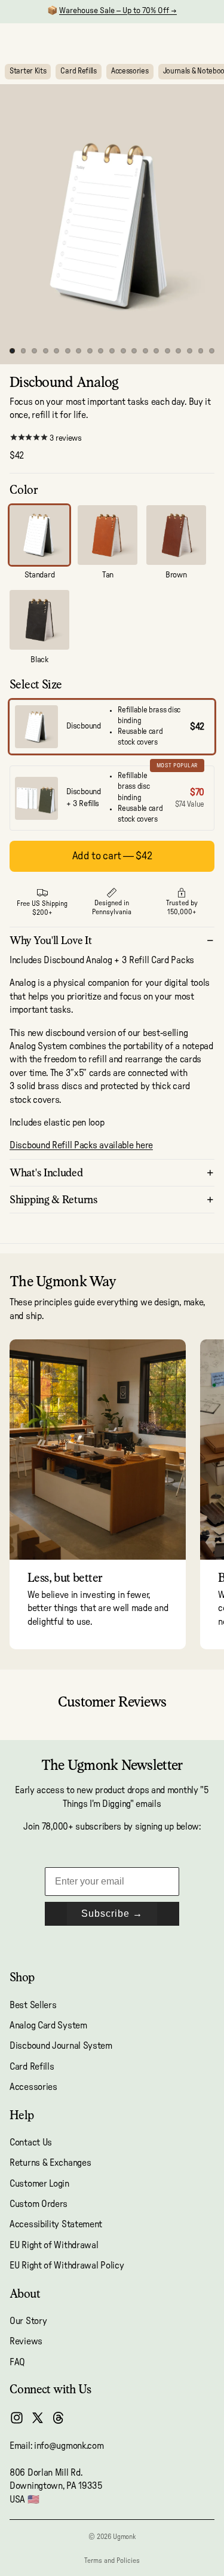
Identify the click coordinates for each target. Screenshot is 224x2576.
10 (112, 351)
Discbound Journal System (61, 2046)
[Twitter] (38, 2418)
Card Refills (78, 71)
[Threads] (59, 2418)
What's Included (46, 1172)
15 (167, 351)
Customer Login (39, 2184)
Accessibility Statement (56, 2225)
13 (145, 351)
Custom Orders (39, 2204)
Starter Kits (28, 71)
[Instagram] (17, 2418)
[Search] (39, 41)
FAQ (17, 2362)
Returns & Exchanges (50, 2163)
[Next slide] (201, 1494)
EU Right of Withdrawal (54, 2245)
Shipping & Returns (54, 1199)
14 (157, 351)
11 (123, 351)
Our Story (28, 2321)
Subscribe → (112, 1913)
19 (212, 351)
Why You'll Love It (51, 940)
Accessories (130, 71)
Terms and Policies (112, 2560)
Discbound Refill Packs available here (81, 1145)
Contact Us (31, 2142)
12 (134, 351)
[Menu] (14, 41)
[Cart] (210, 41)
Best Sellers (33, 2005)
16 (179, 351)
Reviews (26, 2342)
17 (189, 351)
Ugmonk (124, 2537)
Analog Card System (48, 2025)
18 (201, 351)
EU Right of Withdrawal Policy (67, 2266)
